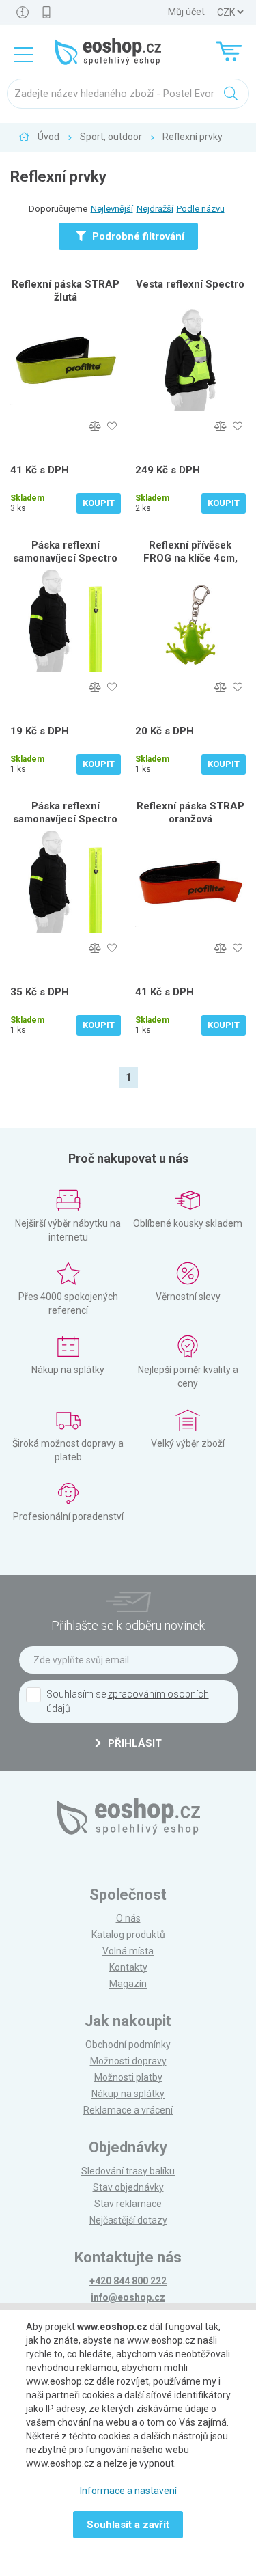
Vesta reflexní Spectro (190, 284)
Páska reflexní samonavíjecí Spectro (65, 552)
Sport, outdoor (111, 137)
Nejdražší (155, 209)
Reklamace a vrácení (128, 2110)
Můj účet (186, 12)
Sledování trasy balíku (128, 2171)
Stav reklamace (128, 2204)
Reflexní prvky (193, 137)
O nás (128, 1918)
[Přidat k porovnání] (95, 427)
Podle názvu (201, 209)
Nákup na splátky (128, 2094)
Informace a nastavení (128, 2491)
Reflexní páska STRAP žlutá (66, 291)
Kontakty (128, 1967)
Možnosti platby (128, 2077)
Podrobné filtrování (137, 236)
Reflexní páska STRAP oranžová (190, 813)
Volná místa (128, 1951)
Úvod (48, 137)
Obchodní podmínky (128, 2045)
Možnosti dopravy (128, 2061)
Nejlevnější (112, 209)
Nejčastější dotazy (128, 2220)
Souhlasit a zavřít (128, 2525)
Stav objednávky (128, 2187)
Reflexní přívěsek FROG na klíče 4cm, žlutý (190, 558)
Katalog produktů (128, 1935)
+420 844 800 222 (128, 2281)
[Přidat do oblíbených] (112, 427)
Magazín (128, 1984)
